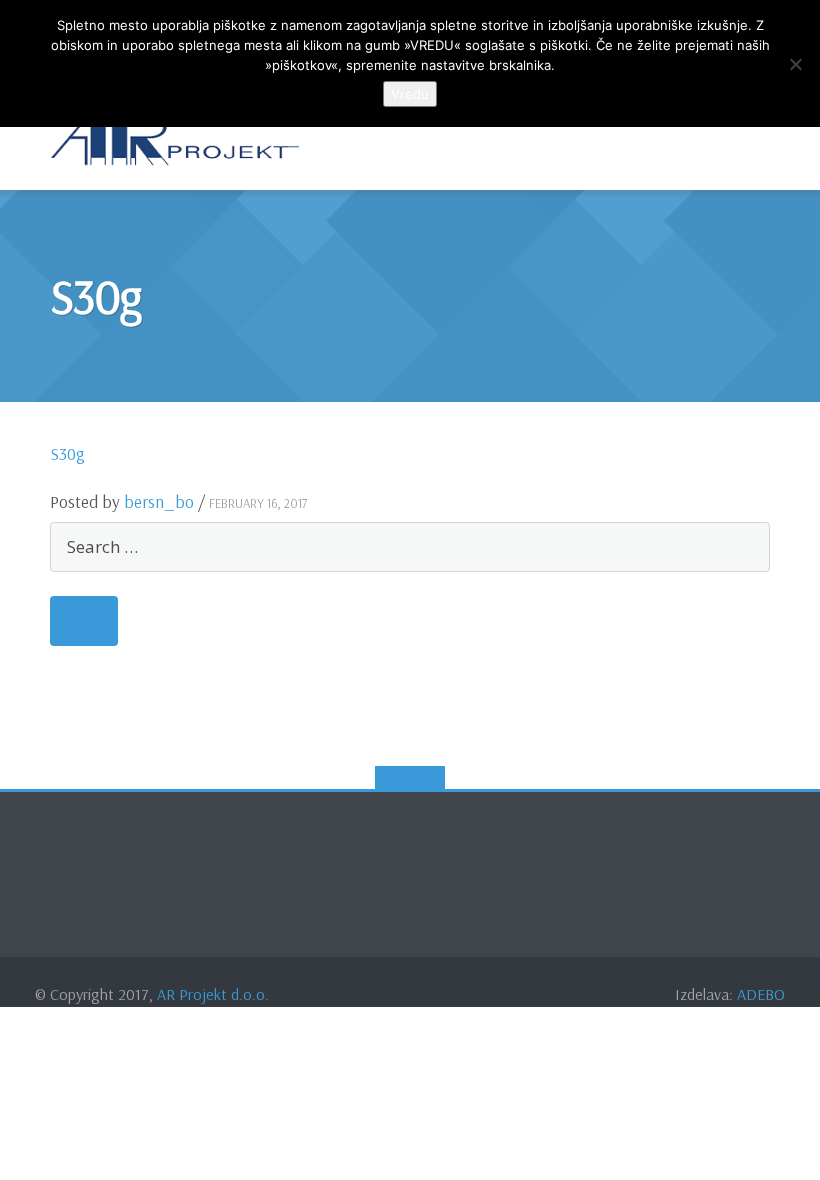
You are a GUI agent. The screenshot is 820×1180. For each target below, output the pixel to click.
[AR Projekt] (178, 139)
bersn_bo (159, 501)
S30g (67, 453)
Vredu (410, 94)
